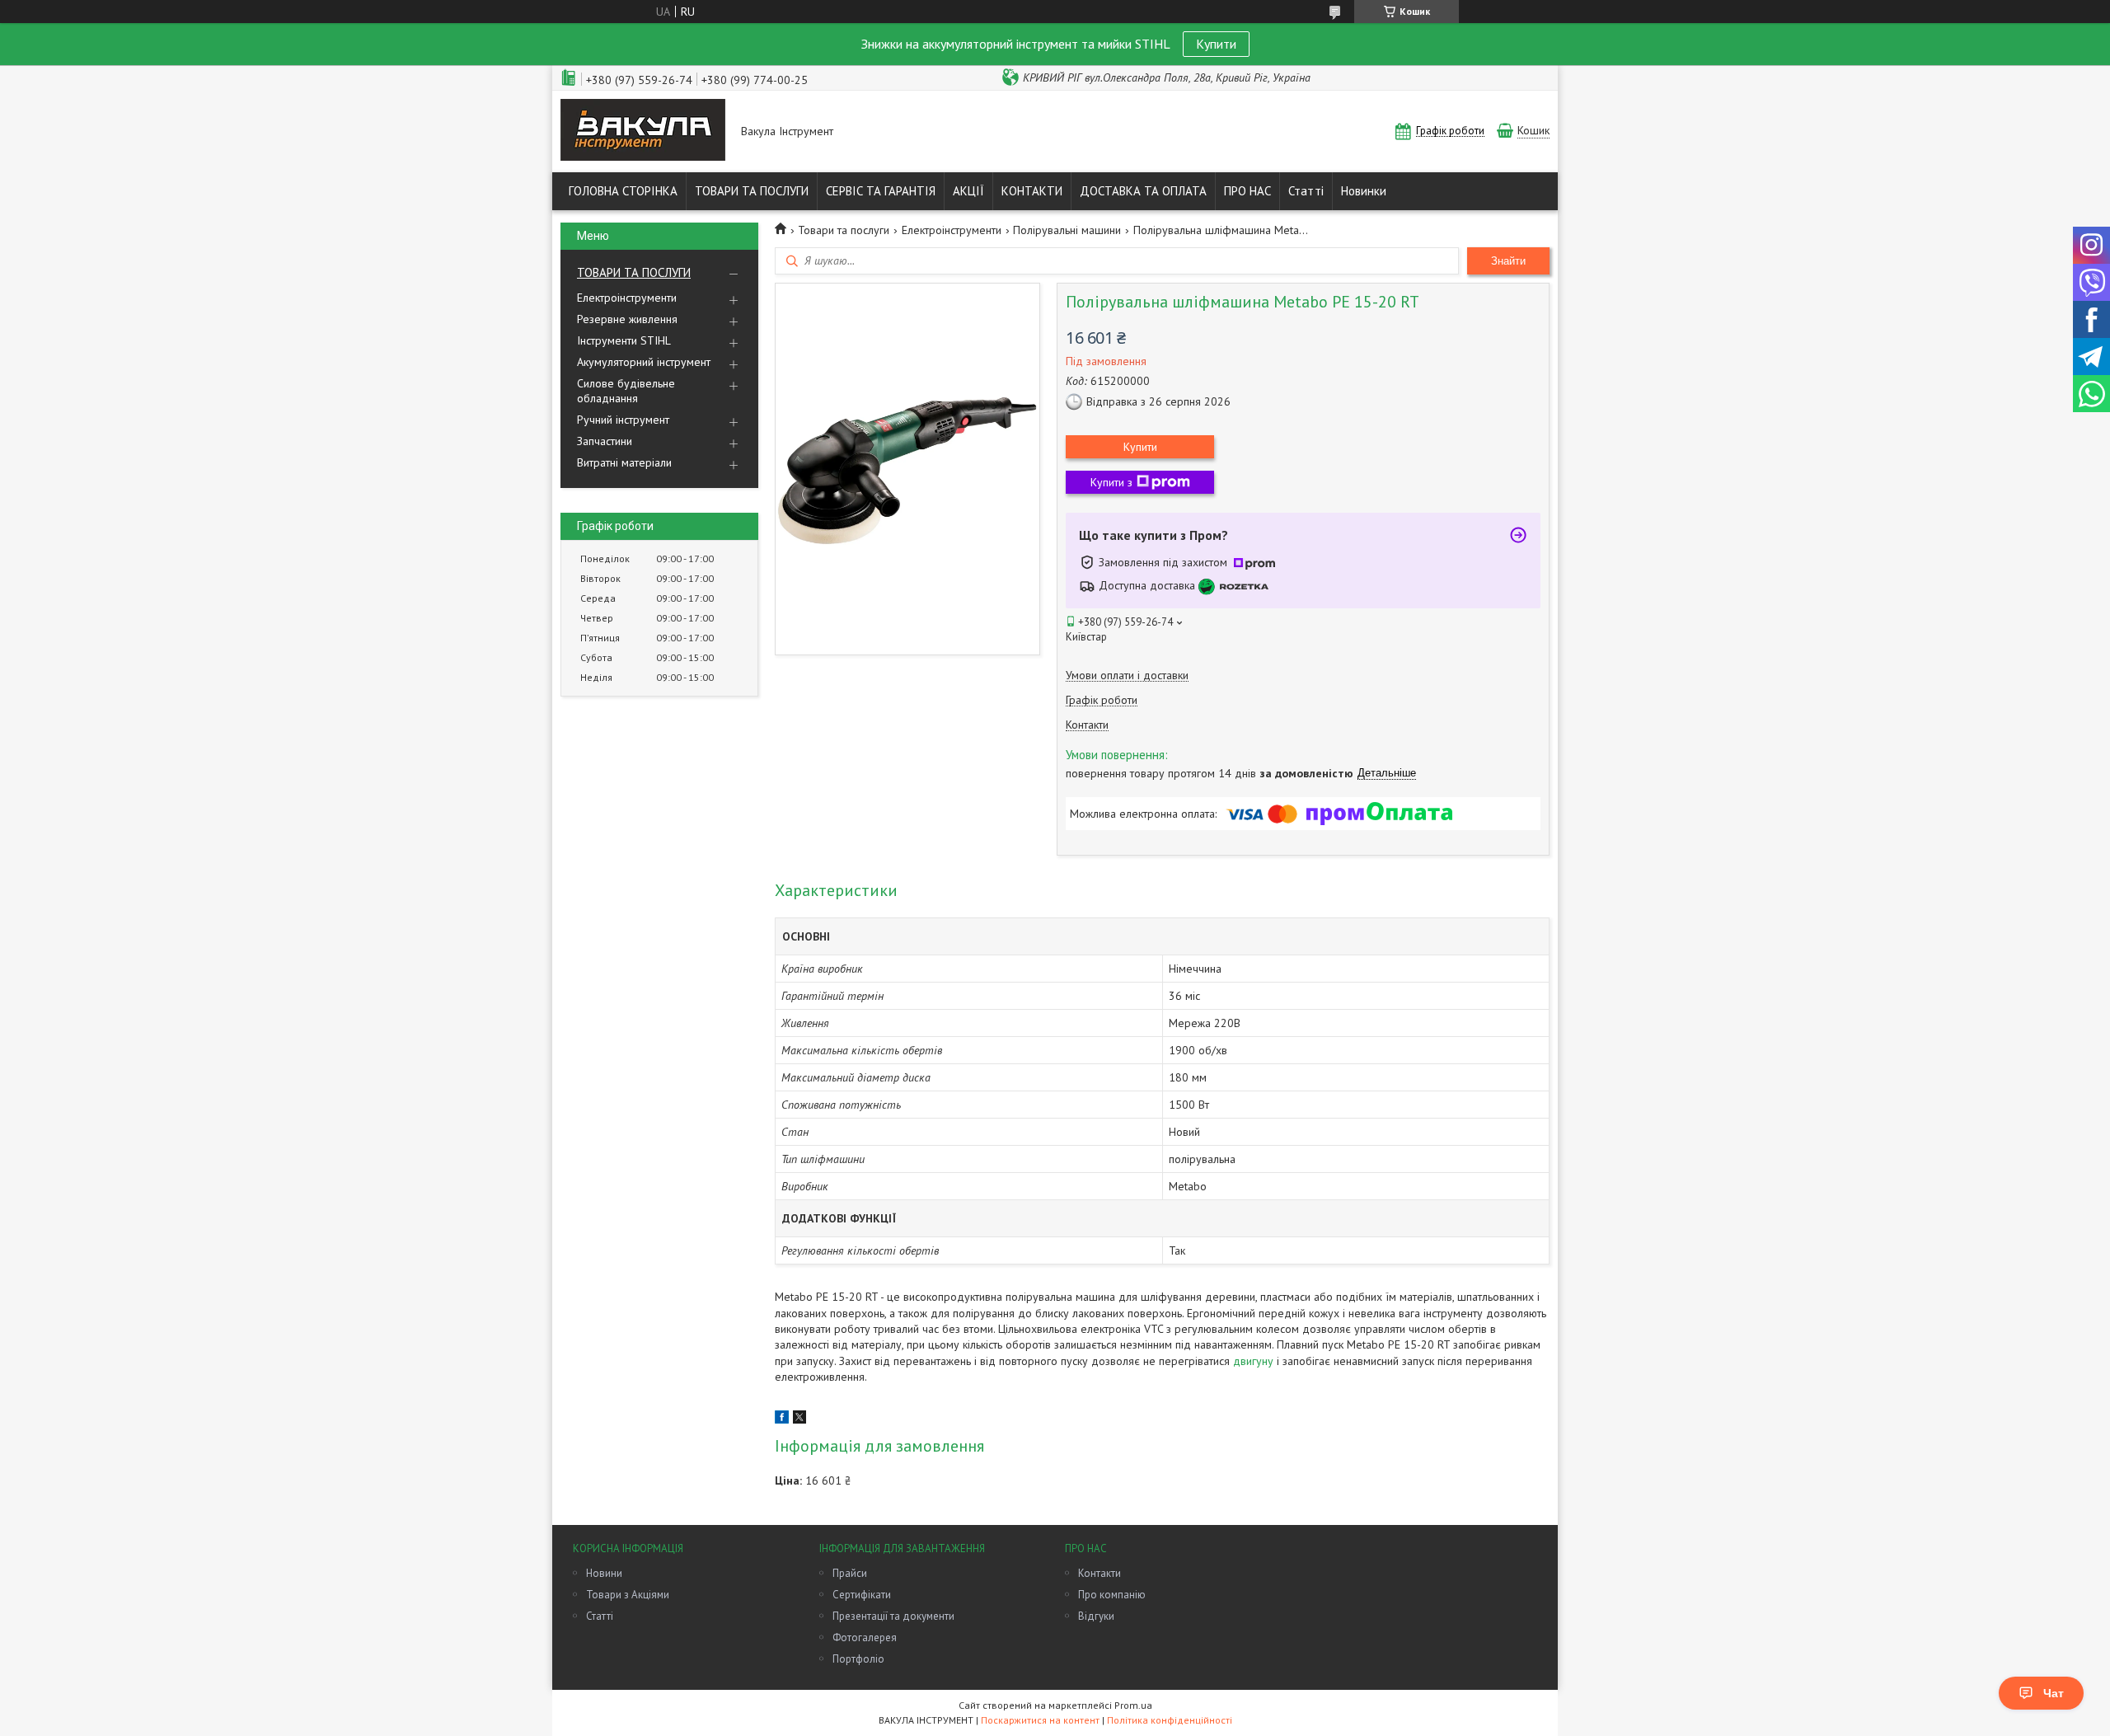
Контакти (1100, 1573)
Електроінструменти (627, 298)
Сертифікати (862, 1595)
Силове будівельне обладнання (626, 391)
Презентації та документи (893, 1616)
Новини (604, 1573)
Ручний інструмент (623, 420)
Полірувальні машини (1067, 230)
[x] (799, 1419)
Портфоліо (858, 1659)
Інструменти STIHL (624, 340)
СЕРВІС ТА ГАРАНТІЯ (881, 191)
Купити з (1111, 482)
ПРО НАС (1247, 191)
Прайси (850, 1573)
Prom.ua (1133, 1705)
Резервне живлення (627, 319)
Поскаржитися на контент (1040, 1720)
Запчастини (605, 441)
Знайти (1508, 261)
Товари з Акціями (628, 1595)
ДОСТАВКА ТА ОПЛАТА (1143, 191)
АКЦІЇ (968, 191)
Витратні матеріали (624, 462)
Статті (1306, 191)
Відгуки (1096, 1616)
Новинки (1364, 191)
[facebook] (782, 1419)
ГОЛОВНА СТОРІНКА (623, 191)
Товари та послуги (844, 230)
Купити (1216, 44)
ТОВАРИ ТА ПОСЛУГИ (752, 191)
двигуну (1253, 1361)
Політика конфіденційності (1170, 1720)
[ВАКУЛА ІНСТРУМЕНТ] (643, 131)
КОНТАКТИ (1032, 191)
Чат (2054, 1693)
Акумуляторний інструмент (644, 362)
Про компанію (1112, 1595)
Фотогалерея (865, 1637)
